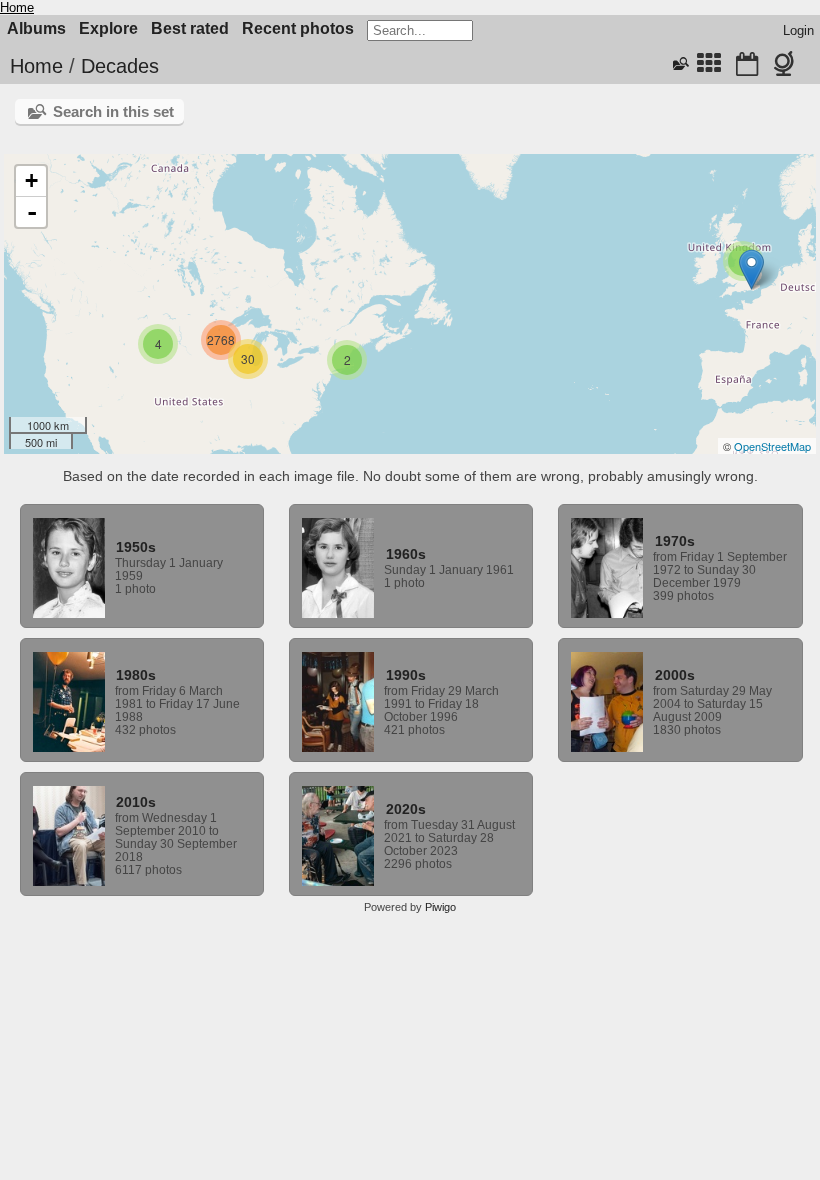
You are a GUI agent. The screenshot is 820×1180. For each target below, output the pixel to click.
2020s (406, 809)
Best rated (190, 28)
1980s (136, 675)
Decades (120, 66)
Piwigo (440, 907)
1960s (406, 554)
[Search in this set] (679, 64)
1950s (136, 547)
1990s (406, 675)
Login (798, 30)
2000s (675, 675)
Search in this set (113, 111)
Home (17, 7)
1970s (675, 541)
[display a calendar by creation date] (747, 66)
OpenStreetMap (772, 446)
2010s (136, 802)
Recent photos (298, 28)
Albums (36, 28)
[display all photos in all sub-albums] (709, 66)
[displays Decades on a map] (787, 66)
